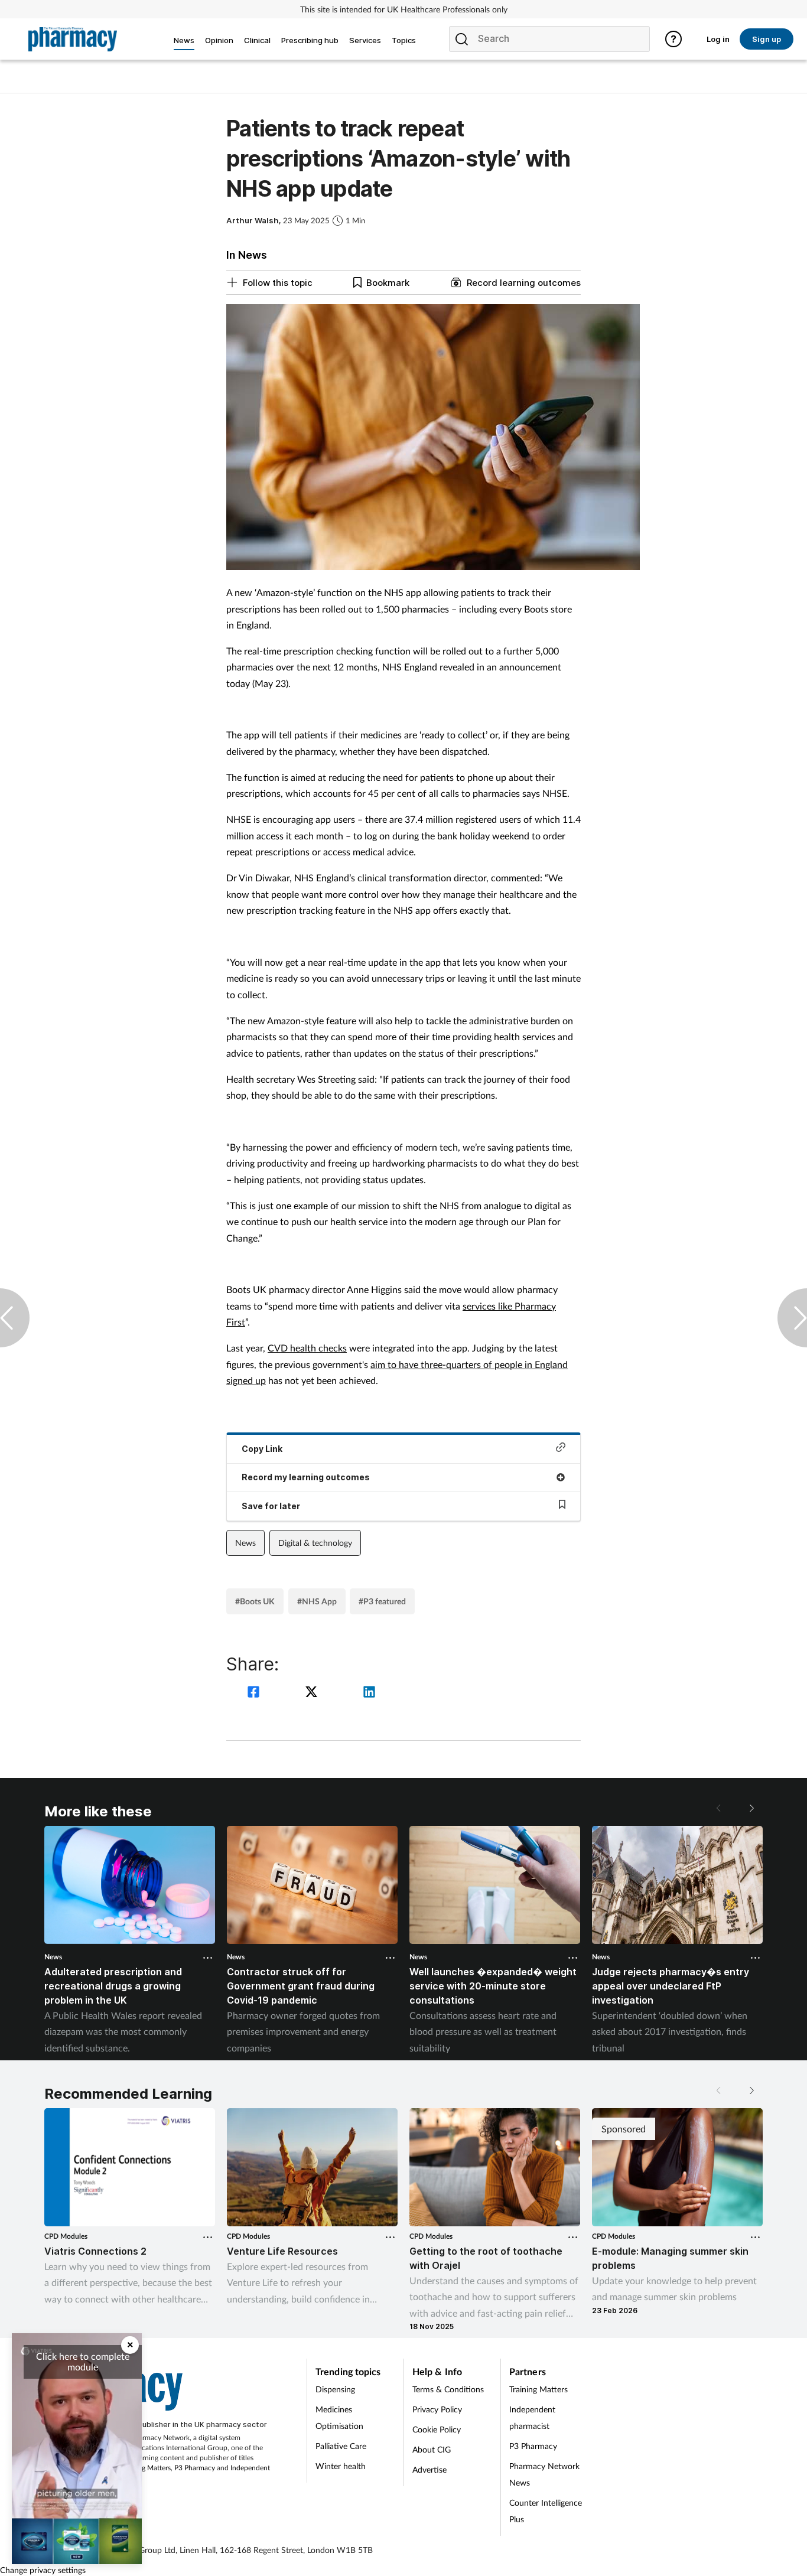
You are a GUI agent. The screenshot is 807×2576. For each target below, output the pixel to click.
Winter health (341, 2466)
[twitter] (313, 1693)
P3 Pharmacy (195, 2468)
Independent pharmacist (532, 2417)
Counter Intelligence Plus (546, 2511)
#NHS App (317, 1601)
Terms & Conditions (448, 2389)
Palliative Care (341, 2446)
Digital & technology (315, 1543)
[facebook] (255, 1693)
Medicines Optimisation (339, 2417)
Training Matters (146, 2468)
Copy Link (262, 1449)
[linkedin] (369, 1693)
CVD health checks (307, 1348)
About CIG (432, 2449)
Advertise (429, 2469)
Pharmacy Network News (544, 2474)
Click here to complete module (83, 2361)
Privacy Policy (437, 2409)
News (245, 1543)
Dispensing (335, 2389)
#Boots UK (255, 1601)
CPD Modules (66, 2236)
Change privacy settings (43, 2570)
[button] (751, 1808)
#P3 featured (382, 1601)
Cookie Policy (437, 2429)
